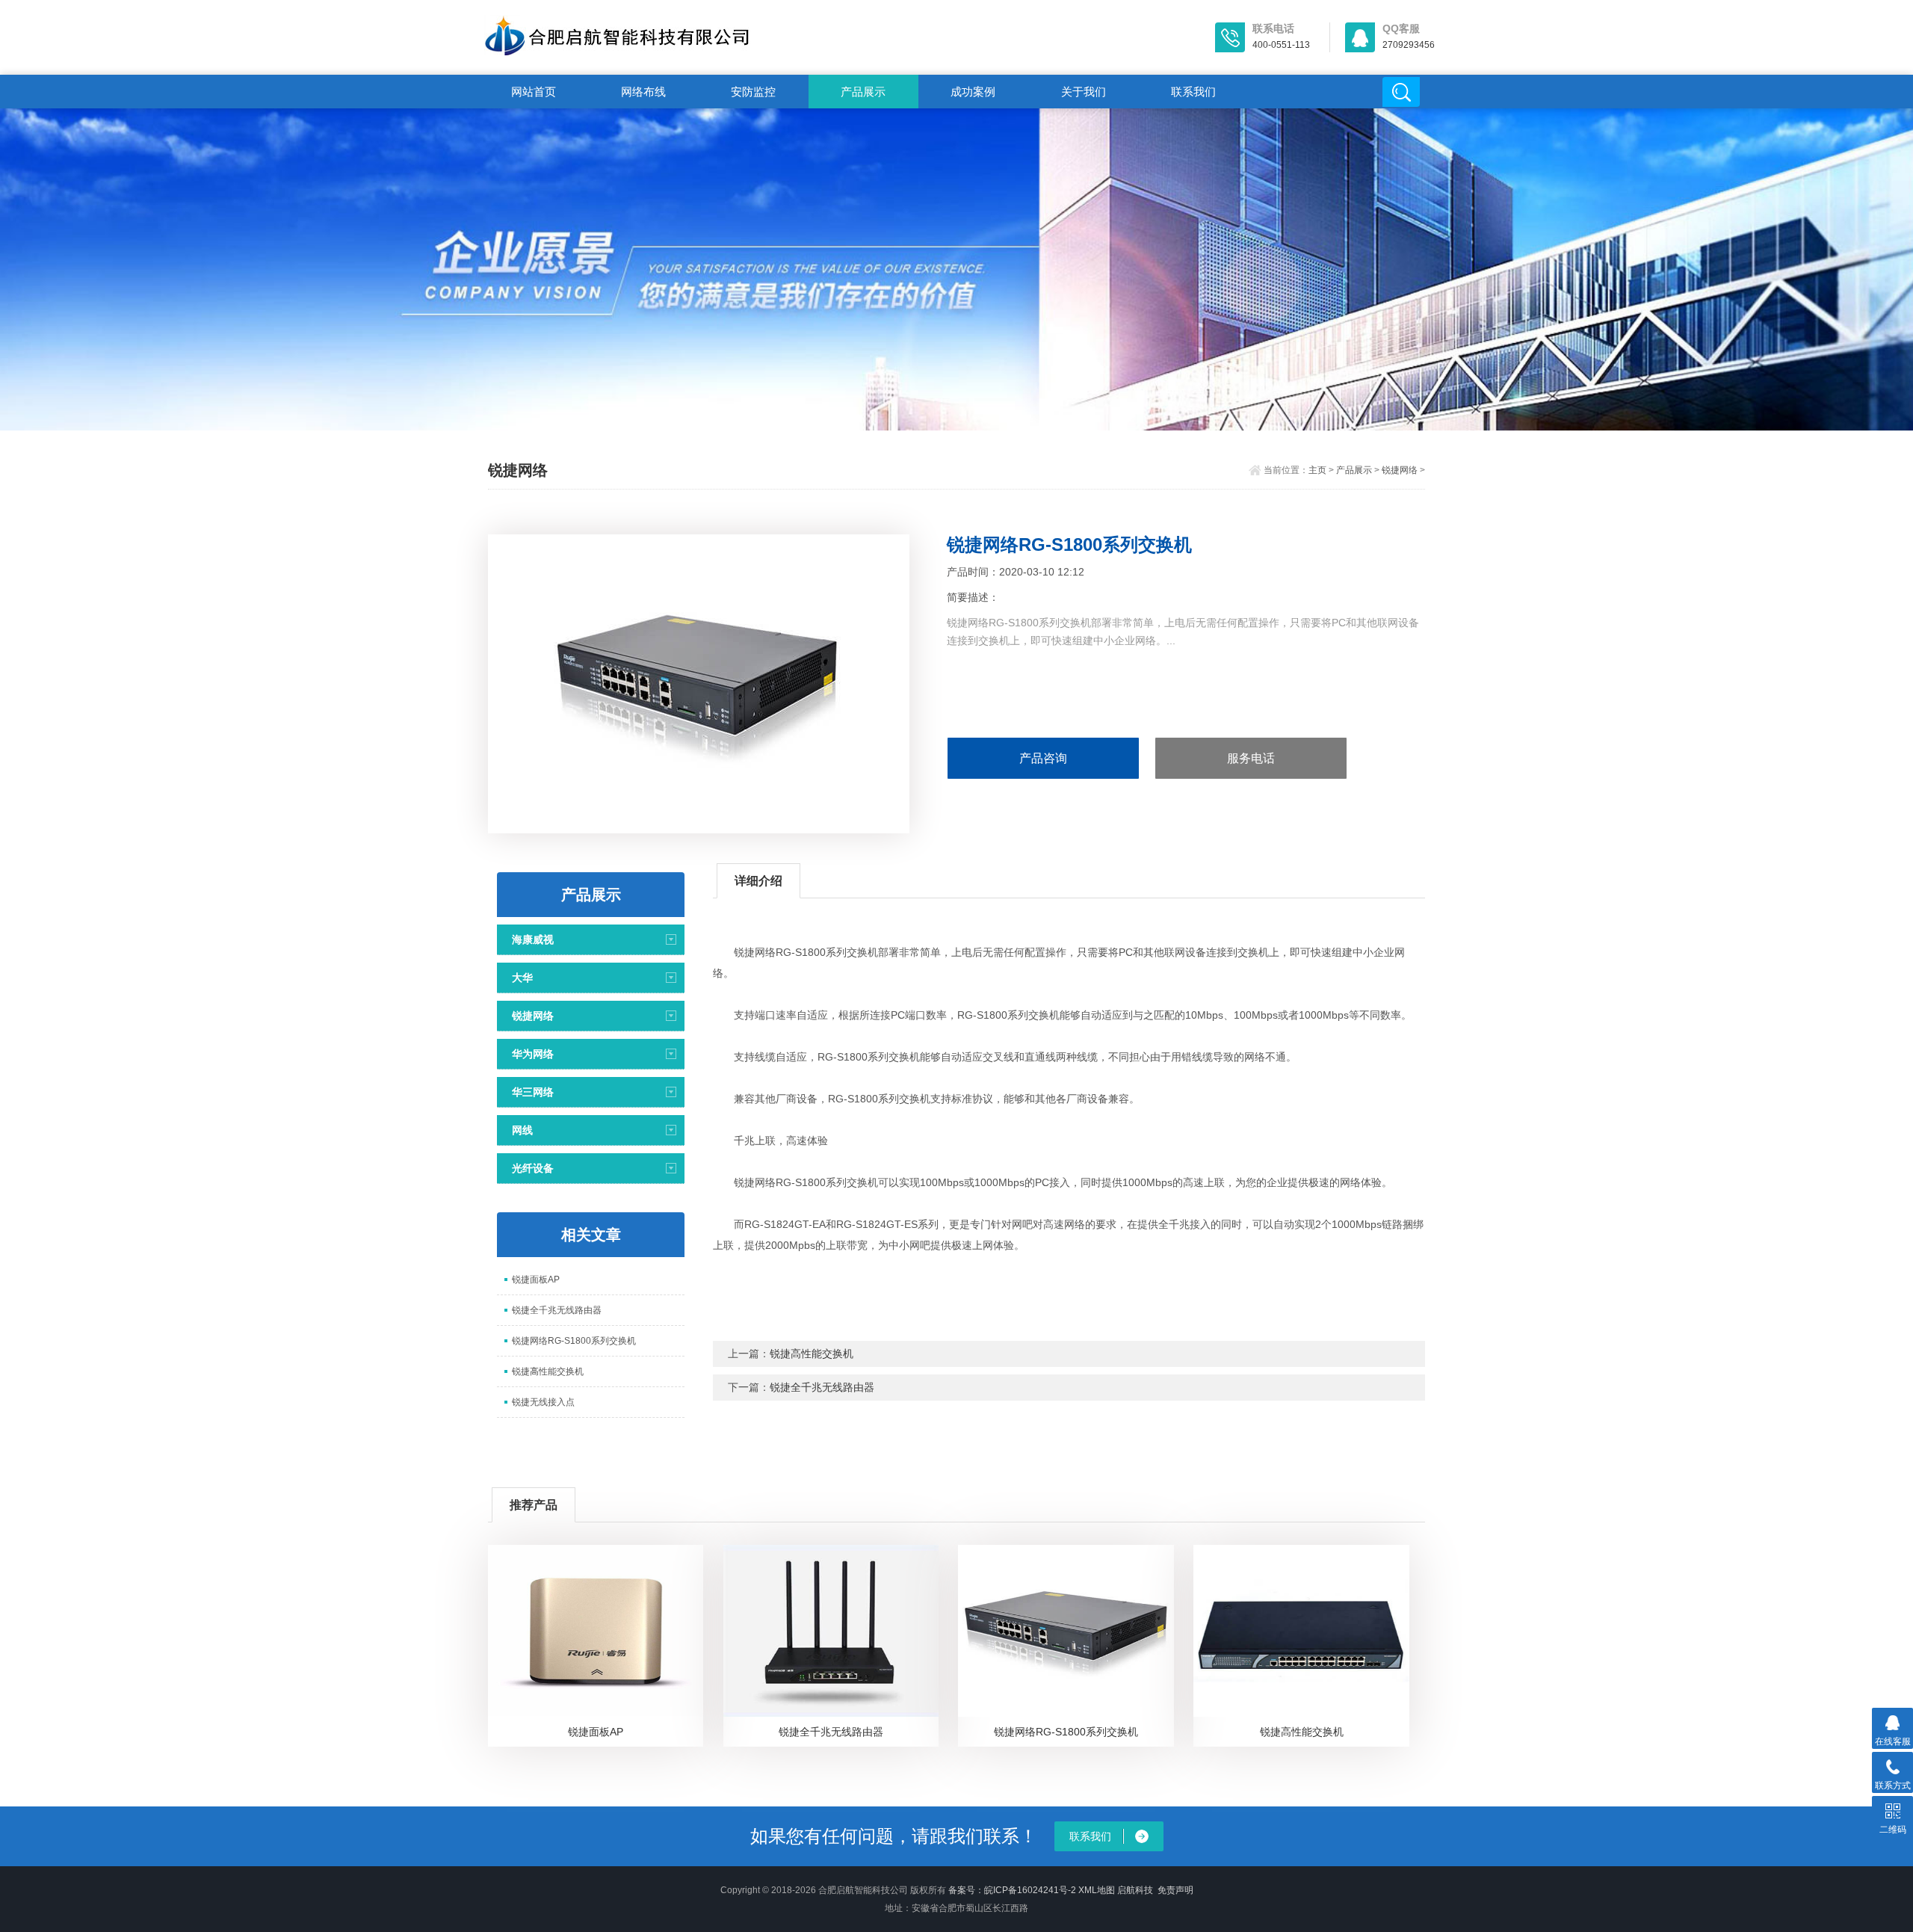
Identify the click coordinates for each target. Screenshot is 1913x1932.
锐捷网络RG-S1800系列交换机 (574, 1341)
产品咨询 (1043, 758)
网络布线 (643, 92)
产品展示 (863, 92)
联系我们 (1193, 92)
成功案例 (973, 92)
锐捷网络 (1400, 470)
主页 (1317, 470)
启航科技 (1135, 1890)
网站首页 (534, 92)
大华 (522, 978)
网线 (522, 1130)
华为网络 (533, 1054)
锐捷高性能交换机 (548, 1371)
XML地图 (1097, 1890)
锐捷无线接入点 (543, 1402)
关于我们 (1084, 92)
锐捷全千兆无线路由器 (557, 1310)
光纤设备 (533, 1168)
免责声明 (1175, 1890)
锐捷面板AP (536, 1280)
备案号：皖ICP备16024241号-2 (1012, 1890)
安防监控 (753, 92)
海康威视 (533, 939)
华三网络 (533, 1092)
